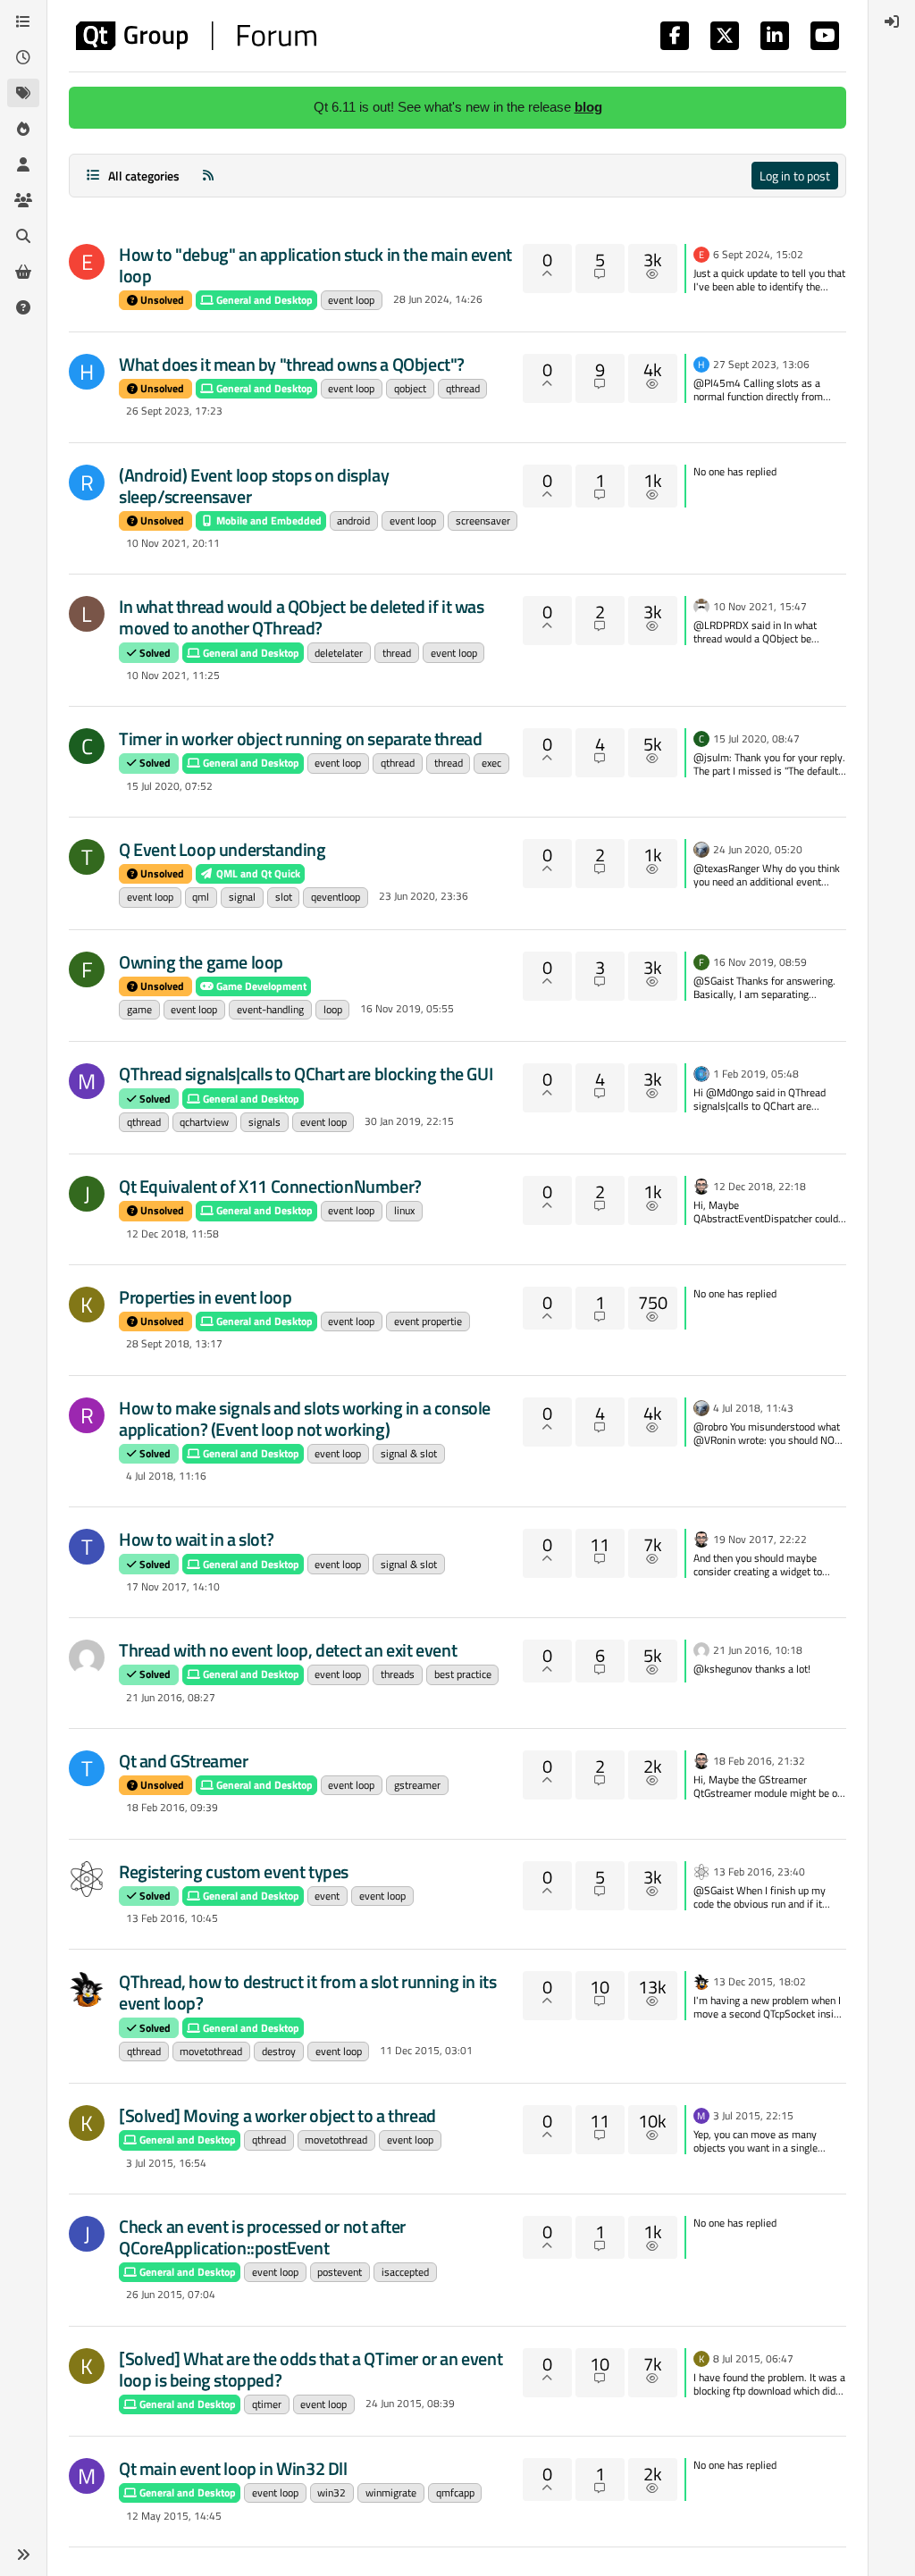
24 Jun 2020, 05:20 (758, 849)
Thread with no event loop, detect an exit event (288, 1650)
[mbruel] (87, 1989)
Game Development (260, 986)
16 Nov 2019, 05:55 (407, 1008)
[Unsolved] (23, 307)
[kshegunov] (87, 1879)
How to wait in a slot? (196, 1539)
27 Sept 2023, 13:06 (761, 364)
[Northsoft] (87, 1657)
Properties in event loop (205, 1297)
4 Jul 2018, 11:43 (753, 1408)
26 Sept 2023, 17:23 (174, 411)
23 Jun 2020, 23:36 (424, 896)
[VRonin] (701, 605)
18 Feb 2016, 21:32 (759, 1761)
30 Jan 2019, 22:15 (409, 1121)
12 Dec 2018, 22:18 (760, 1186)
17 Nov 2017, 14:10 (173, 1586)
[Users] (23, 164)
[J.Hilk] (701, 1072)
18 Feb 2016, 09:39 (172, 1807)
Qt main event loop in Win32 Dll (233, 2468)
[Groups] (23, 200)
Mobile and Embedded (268, 520)
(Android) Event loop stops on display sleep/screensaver (254, 486)
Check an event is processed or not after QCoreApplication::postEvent (262, 2237)
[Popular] (23, 129)
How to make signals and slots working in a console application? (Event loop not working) (305, 1418)
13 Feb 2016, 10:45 (172, 1918)
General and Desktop (263, 300)
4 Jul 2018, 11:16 (166, 1476)
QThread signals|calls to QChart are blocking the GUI (306, 1074)
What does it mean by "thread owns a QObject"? (292, 364)
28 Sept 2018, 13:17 (174, 1343)
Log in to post (795, 176)
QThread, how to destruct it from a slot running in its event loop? (307, 1992)
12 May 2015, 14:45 (174, 2516)
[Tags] (23, 93)
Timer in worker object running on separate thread (300, 738)
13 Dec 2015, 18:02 (760, 1981)
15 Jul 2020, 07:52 (169, 786)
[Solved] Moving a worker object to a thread (277, 2115)
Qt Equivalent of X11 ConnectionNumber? (270, 1186)
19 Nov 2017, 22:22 (760, 1539)
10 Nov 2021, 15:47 (760, 606)
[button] (23, 2555)
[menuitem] (892, 21)
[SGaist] (701, 1185)
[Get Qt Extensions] (23, 272)
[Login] (892, 21)
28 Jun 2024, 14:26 (438, 299)
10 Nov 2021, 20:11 (173, 543)
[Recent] (23, 57)
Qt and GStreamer (184, 1761)
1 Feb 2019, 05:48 (756, 1074)
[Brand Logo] (196, 36)
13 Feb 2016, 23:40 (759, 1871)
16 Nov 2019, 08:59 (760, 962)
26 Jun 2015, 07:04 (171, 2294)
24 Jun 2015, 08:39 (410, 2403)
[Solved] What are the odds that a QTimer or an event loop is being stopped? (311, 2369)
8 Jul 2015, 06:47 (753, 2358)
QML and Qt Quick (257, 873)
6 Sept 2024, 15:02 (758, 254)
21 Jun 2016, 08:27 (171, 1697)
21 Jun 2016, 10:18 (758, 1650)
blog (588, 107)
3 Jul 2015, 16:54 (166, 2163)
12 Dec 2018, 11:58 (172, 1233)
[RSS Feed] (208, 176)
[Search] (23, 236)
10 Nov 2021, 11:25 (173, 675)
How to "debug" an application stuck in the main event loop (315, 265)
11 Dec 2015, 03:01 (426, 2050)
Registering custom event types (234, 1871)
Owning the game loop (201, 962)
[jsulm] (701, 848)
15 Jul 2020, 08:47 (756, 738)
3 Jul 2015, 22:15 (753, 2115)
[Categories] (23, 21)
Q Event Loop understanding (222, 849)
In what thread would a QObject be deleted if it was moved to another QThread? (302, 617)
